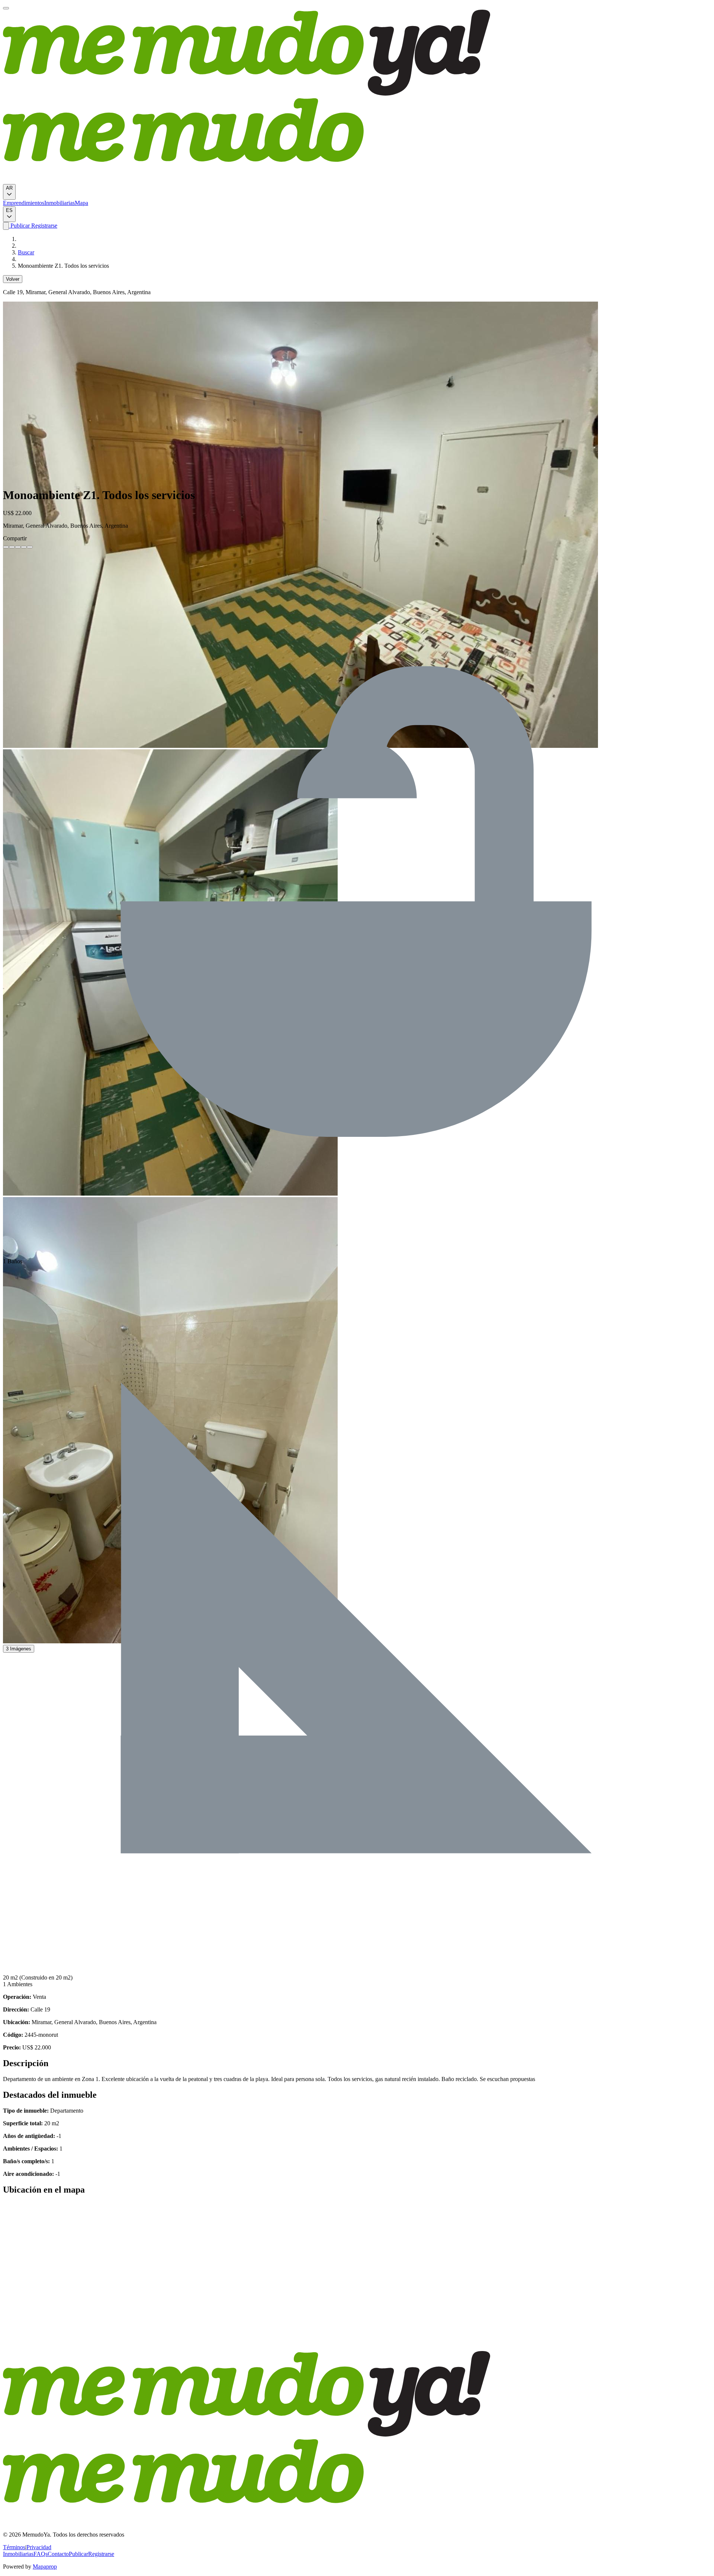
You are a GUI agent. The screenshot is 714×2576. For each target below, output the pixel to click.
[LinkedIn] (18, 547)
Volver (13, 279)
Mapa (81, 203)
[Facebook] (6, 547)
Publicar (19, 226)
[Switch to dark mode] (6, 226)
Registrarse (44, 226)
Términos (14, 2547)
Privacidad (39, 2547)
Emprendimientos (24, 203)
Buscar (26, 252)
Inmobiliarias (59, 203)
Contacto (58, 2554)
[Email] (30, 547)
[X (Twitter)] (12, 547)
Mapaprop (45, 2567)
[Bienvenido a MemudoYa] (6, 8)
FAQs (41, 2554)
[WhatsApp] (24, 547)
